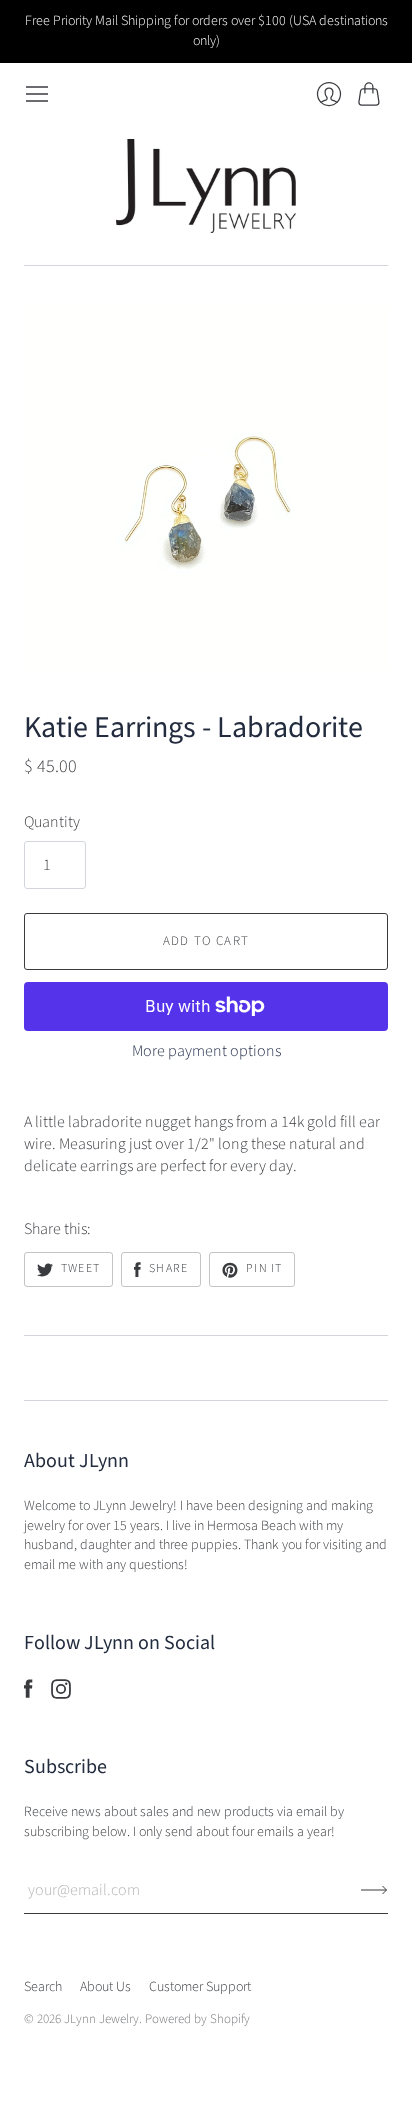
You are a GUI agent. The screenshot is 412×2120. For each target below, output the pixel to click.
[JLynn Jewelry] (206, 185)
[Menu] (37, 94)
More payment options (206, 1051)
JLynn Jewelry (101, 2019)
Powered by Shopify (197, 2019)
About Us (105, 1987)
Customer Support (200, 1987)
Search (43, 1987)
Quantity (52, 822)
